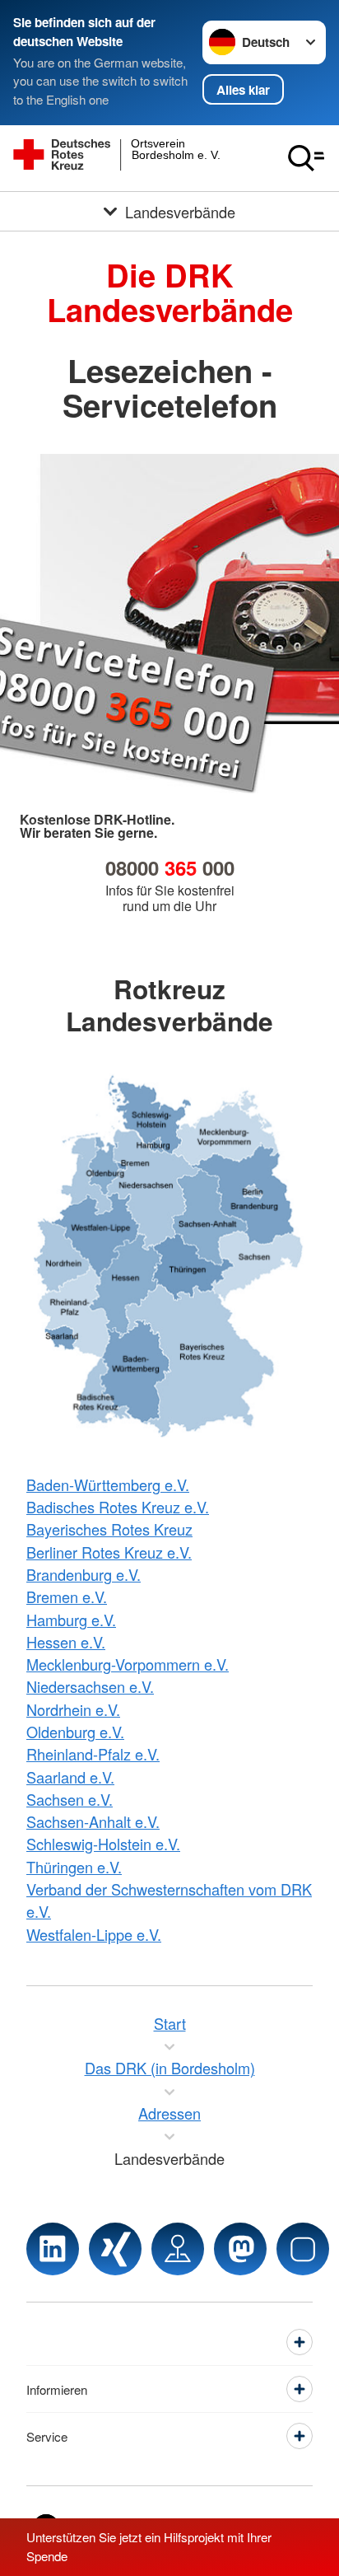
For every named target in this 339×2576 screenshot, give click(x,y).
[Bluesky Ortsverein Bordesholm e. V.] (303, 2249)
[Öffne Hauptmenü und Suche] (306, 158)
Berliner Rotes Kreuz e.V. (109, 1552)
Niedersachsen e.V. (90, 1686)
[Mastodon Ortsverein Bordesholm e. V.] (240, 2249)
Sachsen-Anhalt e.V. (93, 1821)
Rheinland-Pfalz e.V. (93, 1754)
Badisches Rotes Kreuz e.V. (118, 1507)
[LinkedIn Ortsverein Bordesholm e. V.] (53, 2249)
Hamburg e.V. (71, 1620)
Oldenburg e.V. (75, 1732)
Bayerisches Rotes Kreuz (109, 1529)
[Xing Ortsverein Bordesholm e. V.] (115, 2249)
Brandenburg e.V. (84, 1574)
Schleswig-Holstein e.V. (103, 1844)
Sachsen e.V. (70, 1799)
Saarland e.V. (70, 1777)
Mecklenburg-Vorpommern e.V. (128, 1664)
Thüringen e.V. (74, 1867)
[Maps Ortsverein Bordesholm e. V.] (178, 2249)
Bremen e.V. (67, 1597)
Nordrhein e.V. (73, 1709)
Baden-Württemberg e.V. (108, 1484)
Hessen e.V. (66, 1642)
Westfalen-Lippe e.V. (94, 1934)
